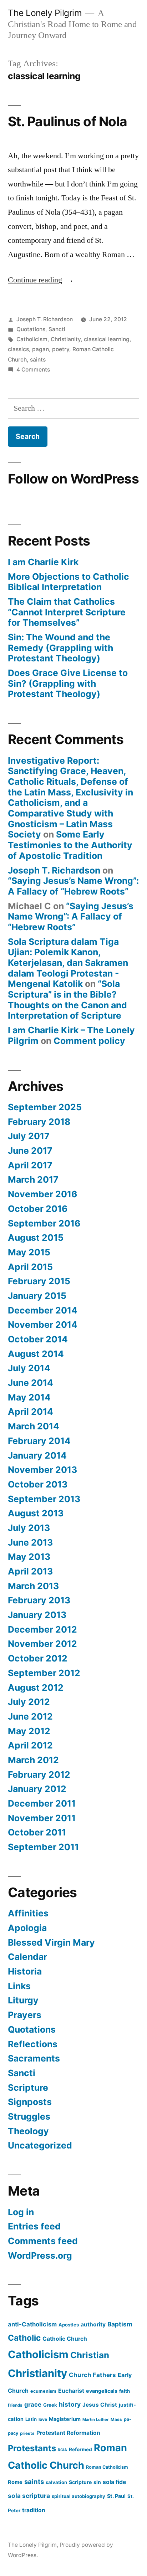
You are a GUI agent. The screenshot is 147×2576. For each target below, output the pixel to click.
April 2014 (31, 1412)
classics (18, 349)
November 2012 (42, 1644)
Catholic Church (65, 2339)
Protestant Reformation (68, 2433)
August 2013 (36, 1513)
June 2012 (30, 1716)
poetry (61, 349)
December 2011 (42, 1803)
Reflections (33, 2044)
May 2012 (29, 1731)
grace (33, 2405)
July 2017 (29, 1136)
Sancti (57, 329)
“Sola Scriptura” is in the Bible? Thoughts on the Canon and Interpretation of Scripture (67, 1000)
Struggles (29, 2116)
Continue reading (41, 280)
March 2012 (33, 1760)
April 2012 (30, 1745)
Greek (50, 2405)
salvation (56, 2482)
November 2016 (42, 1194)
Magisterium (65, 2419)
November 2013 (42, 1470)
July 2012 (29, 1702)
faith (125, 2391)
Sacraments (34, 2058)
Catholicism (32, 339)
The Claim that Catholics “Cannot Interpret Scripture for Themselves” (67, 612)
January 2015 (37, 1296)
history (70, 2404)
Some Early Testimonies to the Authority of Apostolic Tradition (70, 845)
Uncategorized (40, 2145)
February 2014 (39, 1441)
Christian (90, 2355)
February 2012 (39, 1774)
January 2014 (37, 1455)
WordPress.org (40, 2255)
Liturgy (23, 2000)
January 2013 (37, 1615)
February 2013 (39, 1600)
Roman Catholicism (107, 2467)
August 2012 (36, 1688)
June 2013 (30, 1542)
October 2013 (38, 1484)
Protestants (32, 2448)
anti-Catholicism (32, 2324)
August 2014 (36, 1354)
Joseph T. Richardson (45, 319)
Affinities (28, 1913)
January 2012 (37, 1789)
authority (93, 2324)
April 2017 (30, 1165)
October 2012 (38, 1658)
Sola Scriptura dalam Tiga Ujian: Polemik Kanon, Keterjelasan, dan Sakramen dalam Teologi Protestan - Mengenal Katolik (68, 963)
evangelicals (102, 2391)
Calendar (27, 1957)
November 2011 (42, 1818)
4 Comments (33, 370)
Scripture (28, 2088)
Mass (116, 2419)
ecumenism (43, 2391)
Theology (28, 2131)
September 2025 (45, 1107)
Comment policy (89, 1041)
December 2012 (42, 1629)
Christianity (66, 339)
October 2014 (38, 1339)
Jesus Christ (100, 2405)
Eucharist (71, 2391)
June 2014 (31, 1383)
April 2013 (30, 1571)
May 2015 (29, 1252)
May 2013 (29, 1557)
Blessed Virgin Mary (51, 1942)
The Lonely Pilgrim (45, 13)
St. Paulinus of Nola (67, 121)
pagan (40, 349)
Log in (21, 2212)
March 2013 (33, 1586)
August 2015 (36, 1238)
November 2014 (43, 1325)
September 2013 (44, 1499)
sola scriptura (29, 2496)
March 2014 (34, 1426)
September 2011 (43, 1847)
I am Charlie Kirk (43, 562)
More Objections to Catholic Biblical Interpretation (69, 582)
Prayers (25, 2015)
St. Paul (116, 2496)
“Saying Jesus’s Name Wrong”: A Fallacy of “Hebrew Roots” (73, 886)
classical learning (107, 339)
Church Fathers (92, 2375)
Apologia (27, 1928)
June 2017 (30, 1151)
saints (38, 360)
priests (27, 2433)
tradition (34, 2510)
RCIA (62, 2450)
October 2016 (38, 1209)
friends (15, 2405)
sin (97, 2482)
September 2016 (44, 1223)
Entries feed (34, 2226)
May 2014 (29, 1397)
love (43, 2419)
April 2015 (30, 1267)
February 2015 (39, 1281)
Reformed (80, 2449)
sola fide (114, 2482)
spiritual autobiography (78, 2496)
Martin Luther (96, 2419)
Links (19, 1986)
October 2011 (37, 1832)
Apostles (69, 2325)
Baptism (120, 2324)
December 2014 (43, 1310)
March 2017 (33, 1179)
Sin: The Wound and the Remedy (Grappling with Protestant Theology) (60, 648)
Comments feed (43, 2241)
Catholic (24, 2338)
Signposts (30, 2102)
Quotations (31, 329)
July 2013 (29, 1528)
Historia (25, 1971)
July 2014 (29, 1368)
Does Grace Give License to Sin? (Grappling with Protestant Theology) (68, 683)
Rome (15, 2482)
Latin (31, 2419)
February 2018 (39, 1122)
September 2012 (44, 1673)
